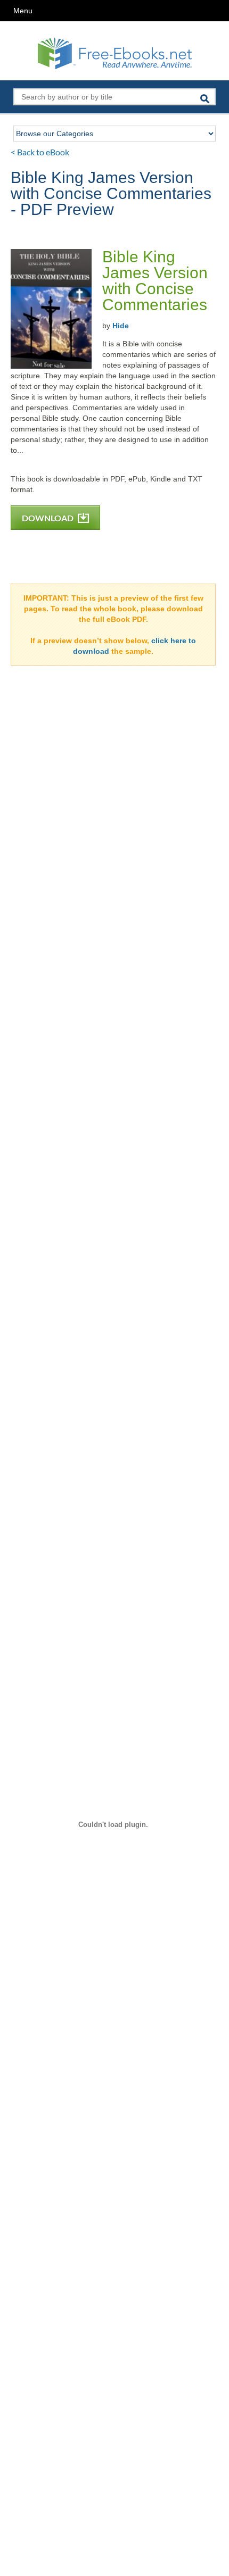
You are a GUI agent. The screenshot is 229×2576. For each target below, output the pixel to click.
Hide (121, 326)
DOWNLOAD (48, 518)
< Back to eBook (40, 152)
